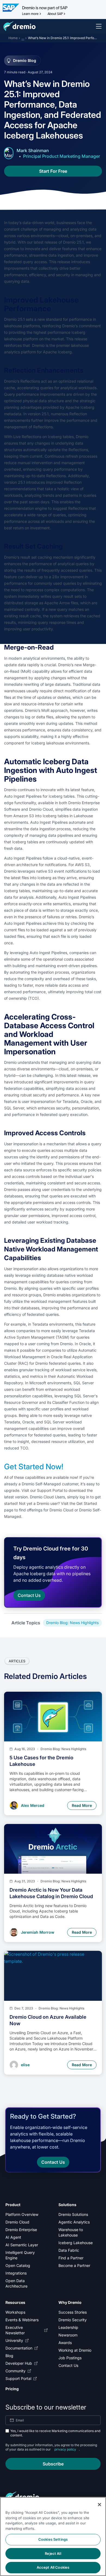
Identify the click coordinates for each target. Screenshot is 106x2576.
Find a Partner (71, 2258)
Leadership (68, 2327)
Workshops (15, 2312)
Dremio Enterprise (21, 2230)
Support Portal (18, 2378)
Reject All (53, 2553)
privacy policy (65, 2449)
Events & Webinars (22, 2320)
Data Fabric (69, 2250)
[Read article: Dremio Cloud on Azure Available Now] (53, 1976)
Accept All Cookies (53, 2567)
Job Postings (70, 2358)
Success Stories (73, 2312)
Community (15, 2371)
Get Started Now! (34, 1467)
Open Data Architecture (16, 2283)
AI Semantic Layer (22, 2245)
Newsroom (68, 2335)
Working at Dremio (75, 2350)
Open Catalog (18, 2265)
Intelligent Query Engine (20, 2255)
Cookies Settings (53, 2539)
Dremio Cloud (17, 2222)
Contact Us (68, 2365)
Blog (9, 2356)
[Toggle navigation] (99, 26)
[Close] (99, 2505)
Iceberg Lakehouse (76, 2243)
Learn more (30, 14)
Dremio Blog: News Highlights (72, 1623)
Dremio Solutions (73, 2214)
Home (13, 38)
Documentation (19, 2348)
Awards (65, 2343)
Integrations (16, 2273)
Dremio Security (73, 2320)
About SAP (55, 14)
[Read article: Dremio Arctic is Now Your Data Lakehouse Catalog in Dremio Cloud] (53, 1849)
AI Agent (13, 2237)
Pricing (12, 2389)
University (14, 2340)
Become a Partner (74, 2265)
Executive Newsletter (15, 2330)
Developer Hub (19, 2363)
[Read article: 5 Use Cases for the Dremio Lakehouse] (53, 1717)
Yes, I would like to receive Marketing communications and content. (55, 2433)
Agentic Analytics (74, 2222)
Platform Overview (22, 2214)
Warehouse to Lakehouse (71, 2232)
